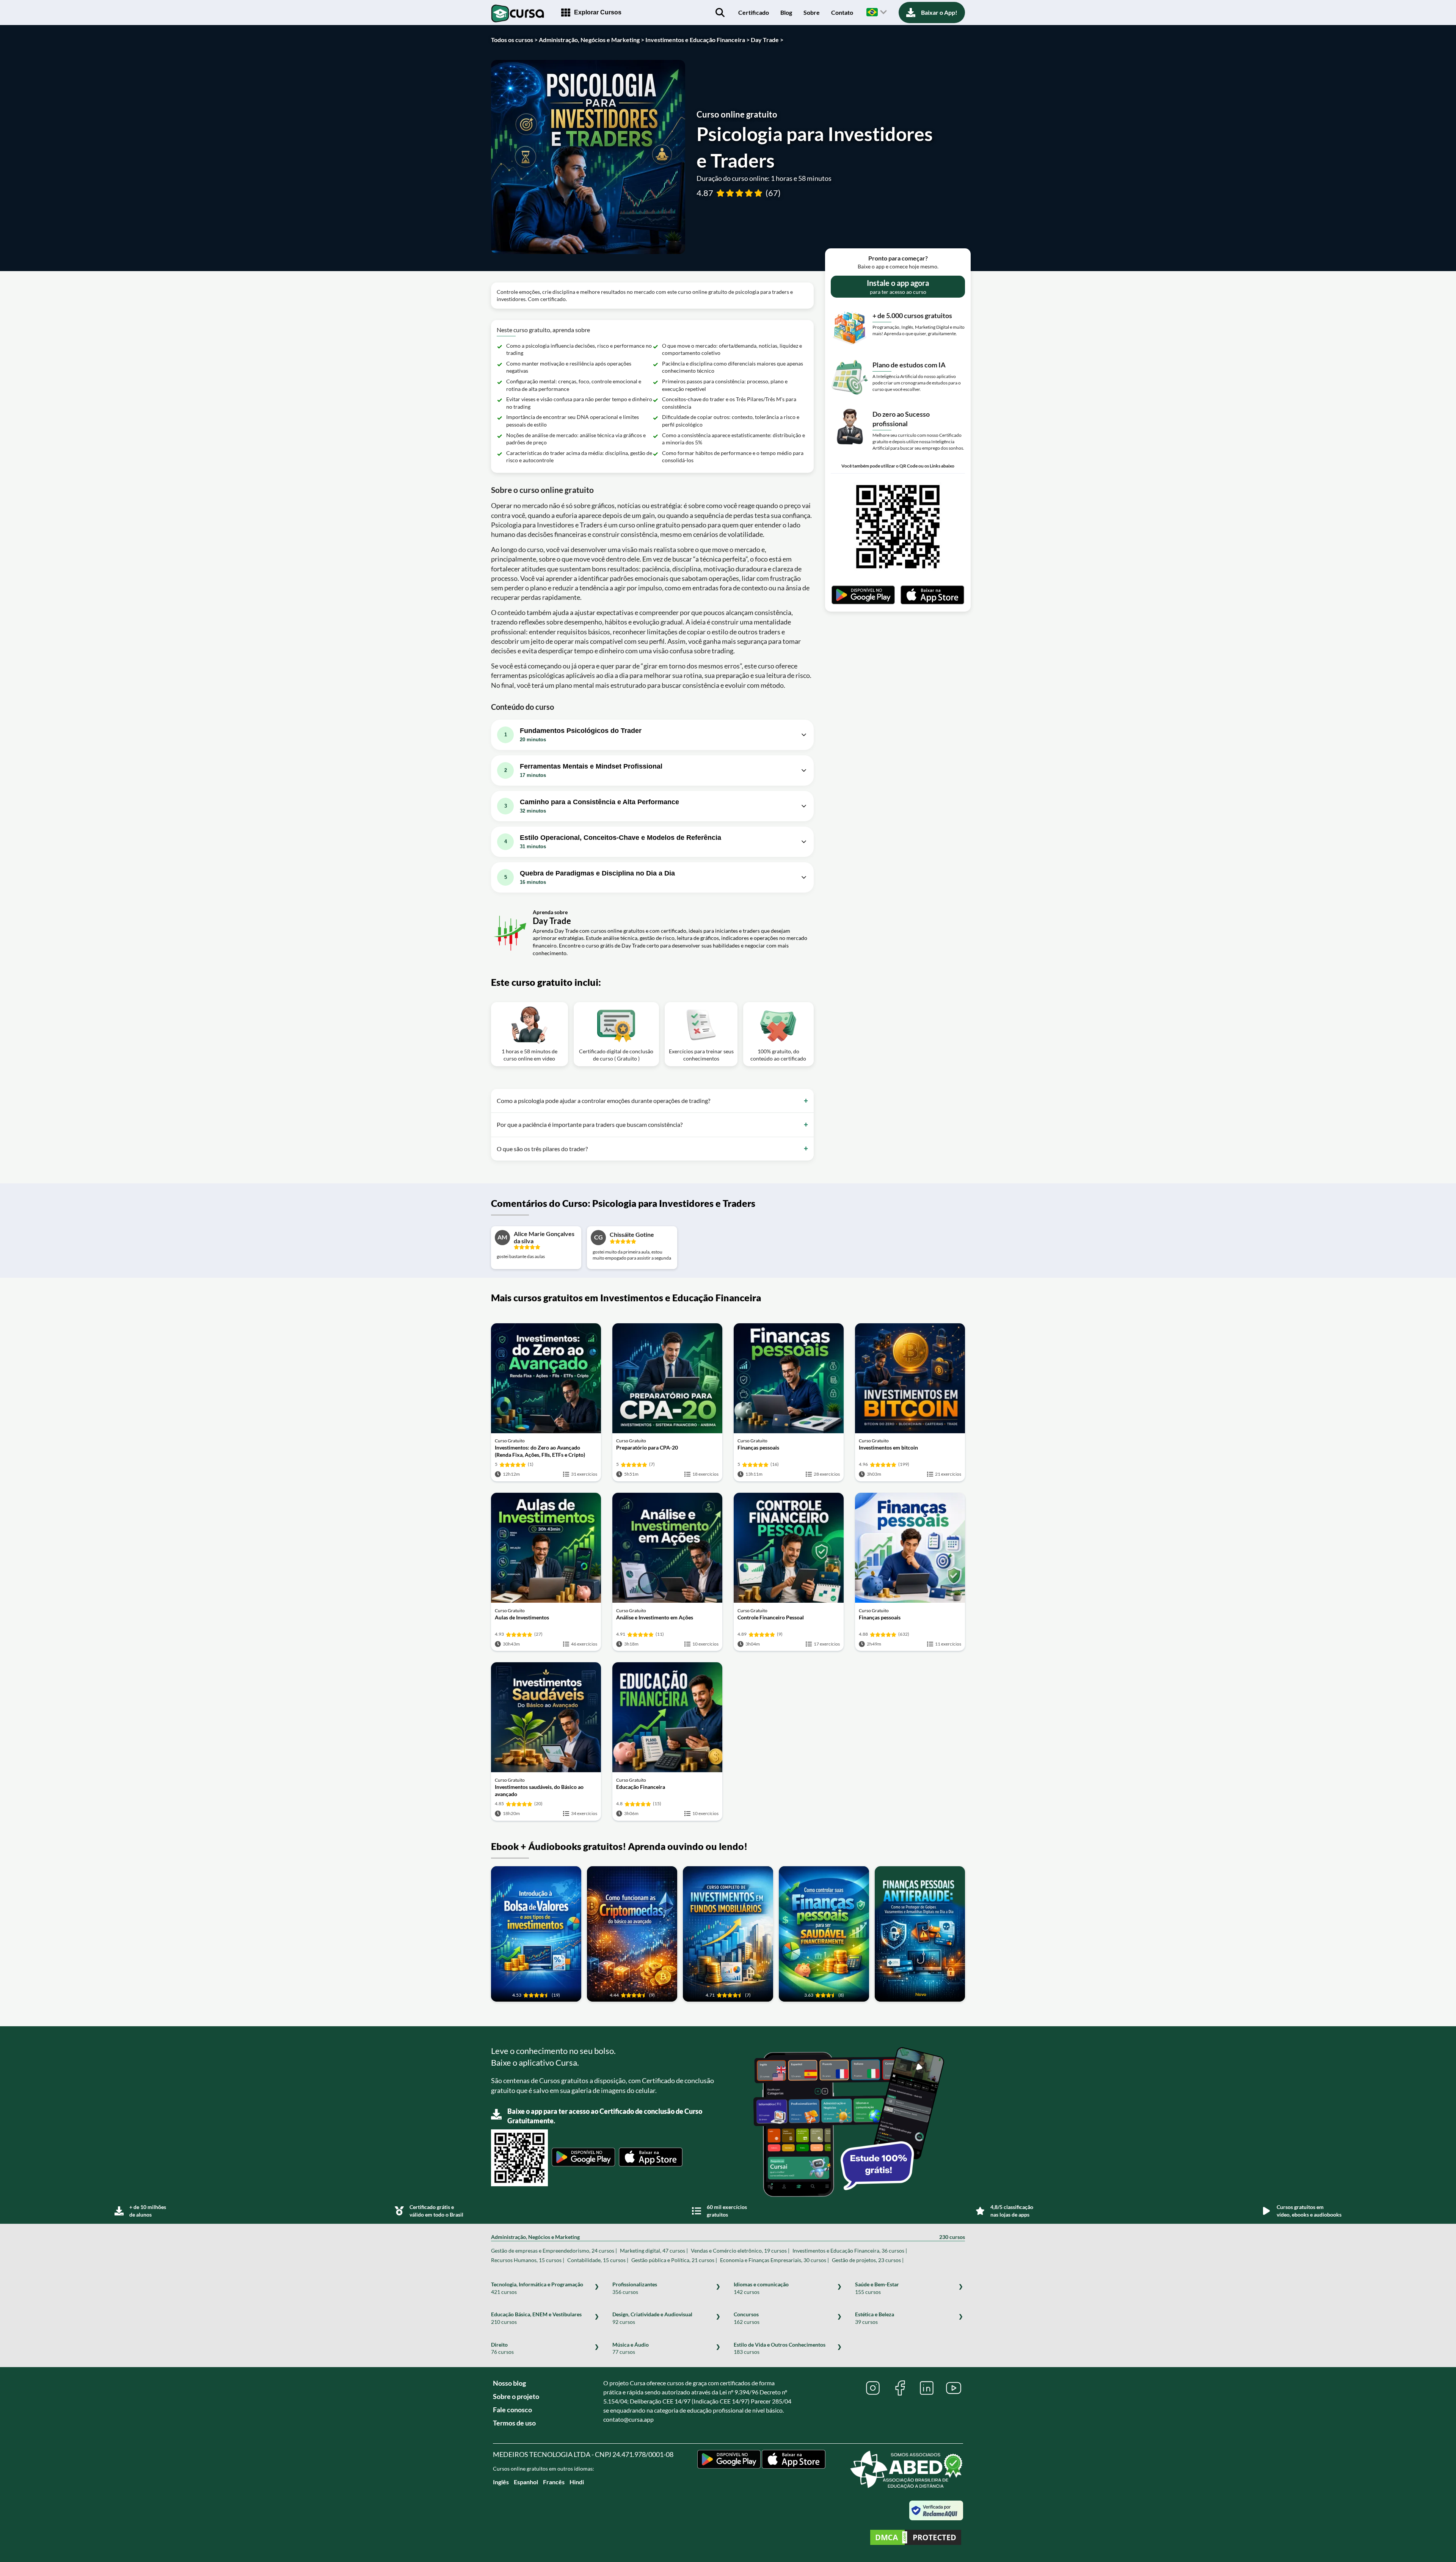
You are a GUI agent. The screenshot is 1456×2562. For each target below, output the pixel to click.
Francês (554, 2482)
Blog (786, 12)
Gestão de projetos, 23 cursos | (868, 2260)
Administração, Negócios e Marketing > (591, 40)
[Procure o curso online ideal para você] (720, 13)
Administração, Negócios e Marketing (728, 2237)
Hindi (577, 2482)
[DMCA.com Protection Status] (916, 2538)
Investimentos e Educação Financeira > (697, 40)
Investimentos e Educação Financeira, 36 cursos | (850, 2251)
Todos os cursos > (514, 40)
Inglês (501, 2482)
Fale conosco (512, 2410)
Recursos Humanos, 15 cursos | (528, 2260)
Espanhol (526, 2482)
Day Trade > (767, 40)
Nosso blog (509, 2383)
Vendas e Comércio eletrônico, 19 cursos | (740, 2251)
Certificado (754, 12)
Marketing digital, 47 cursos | (654, 2251)
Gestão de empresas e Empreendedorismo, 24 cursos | (554, 2251)
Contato (842, 12)
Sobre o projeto (516, 2396)
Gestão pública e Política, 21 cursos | (674, 2260)
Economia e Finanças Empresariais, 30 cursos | (774, 2260)
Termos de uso (514, 2423)
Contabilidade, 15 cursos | (598, 2260)
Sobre (812, 12)
